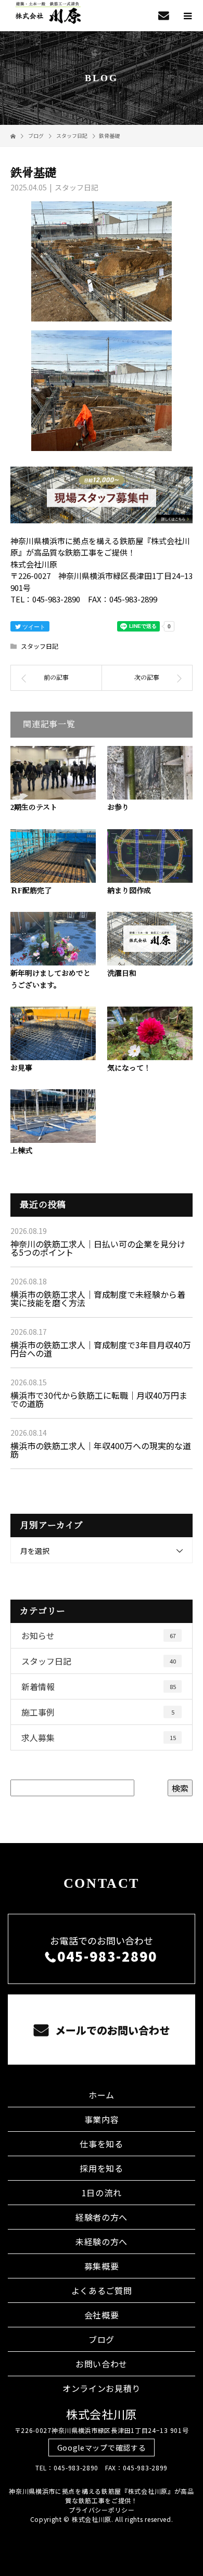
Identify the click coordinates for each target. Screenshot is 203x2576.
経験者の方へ (102, 2217)
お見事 (21, 1068)
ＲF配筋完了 (31, 891)
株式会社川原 (102, 2414)
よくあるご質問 (102, 2290)
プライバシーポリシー (102, 2510)
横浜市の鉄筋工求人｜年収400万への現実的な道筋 (101, 1450)
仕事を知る (102, 2144)
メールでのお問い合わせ (111, 2030)
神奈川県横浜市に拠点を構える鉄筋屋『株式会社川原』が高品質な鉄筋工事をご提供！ (102, 2496)
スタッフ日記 (77, 187)
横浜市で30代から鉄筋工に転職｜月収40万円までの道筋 (99, 1399)
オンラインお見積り (102, 2388)
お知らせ (99, 1635)
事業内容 (102, 2119)
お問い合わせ (102, 2364)
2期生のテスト (34, 808)
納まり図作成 (129, 891)
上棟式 (21, 1151)
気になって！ (129, 1068)
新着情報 (99, 1686)
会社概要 (102, 2315)
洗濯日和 (122, 974)
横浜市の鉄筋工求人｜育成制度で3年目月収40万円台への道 (101, 1349)
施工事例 (98, 1712)
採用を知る (102, 2168)
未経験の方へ (102, 2242)
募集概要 (102, 2266)
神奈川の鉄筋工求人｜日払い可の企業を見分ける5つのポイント (98, 1248)
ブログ (102, 2339)
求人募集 (99, 1737)
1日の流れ (102, 2193)
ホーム (102, 2095)
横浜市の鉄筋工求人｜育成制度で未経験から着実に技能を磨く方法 (98, 1298)
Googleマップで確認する (102, 2448)
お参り (118, 808)
